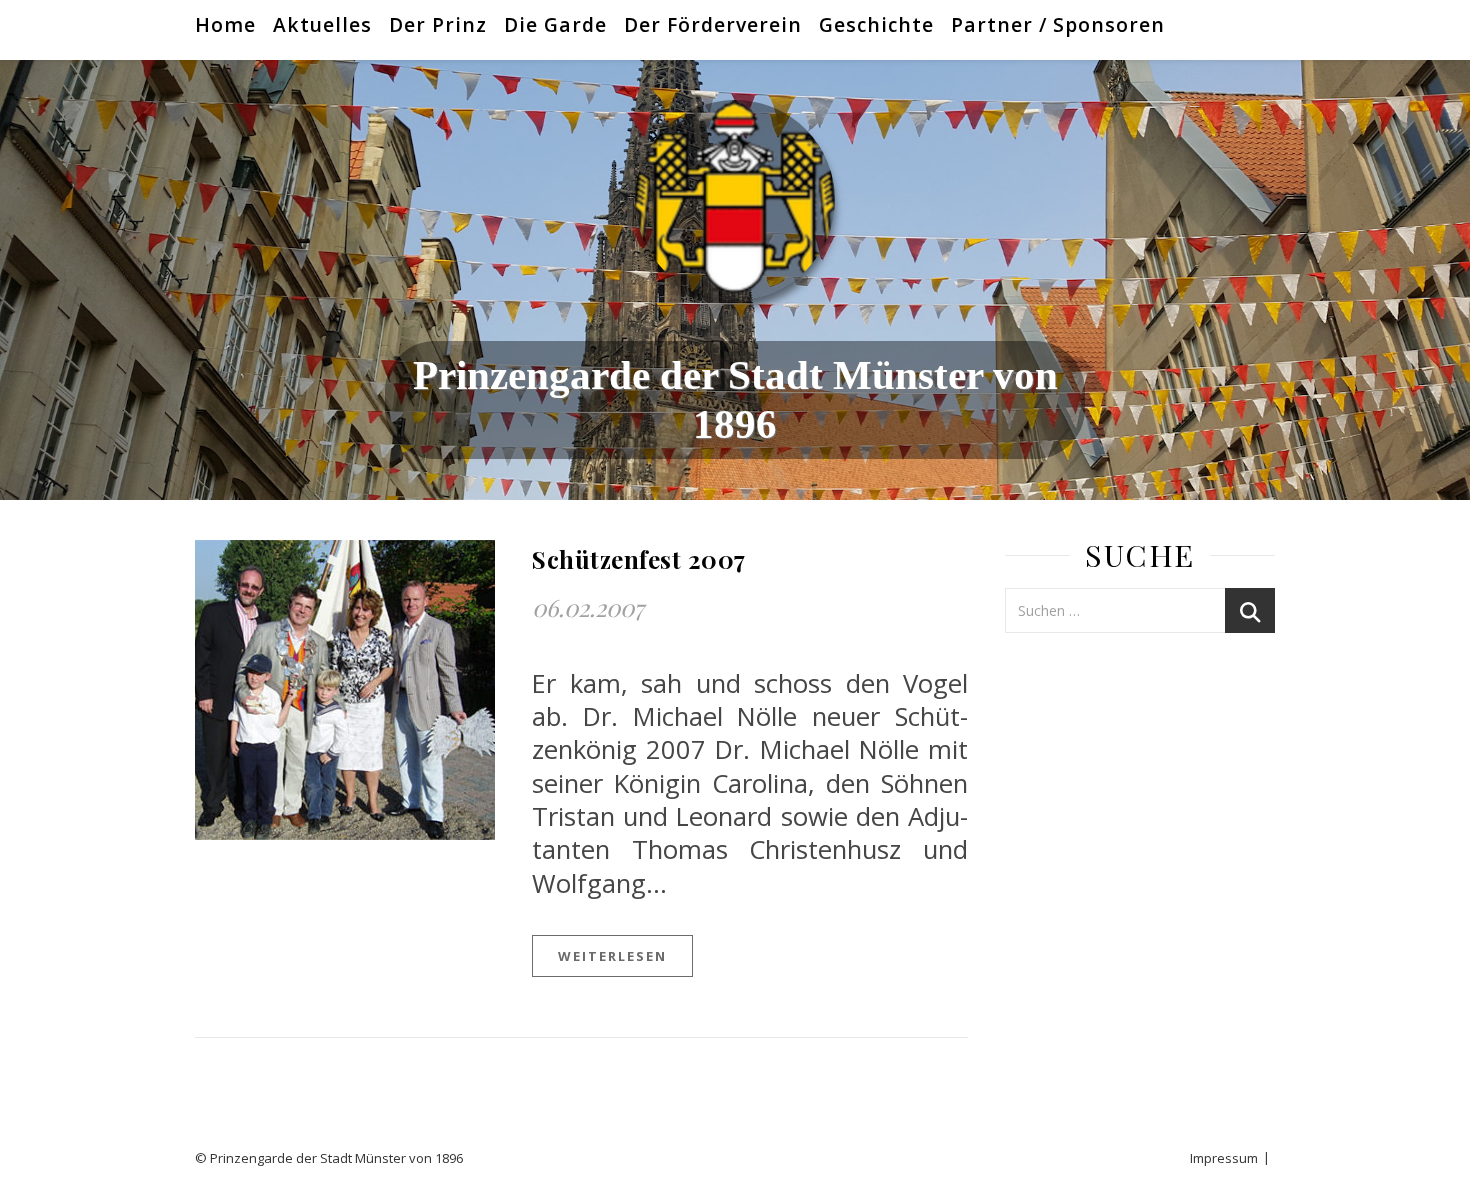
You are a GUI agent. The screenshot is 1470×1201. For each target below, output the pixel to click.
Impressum (1224, 1158)
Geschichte (876, 24)
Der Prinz (438, 24)
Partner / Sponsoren (1058, 24)
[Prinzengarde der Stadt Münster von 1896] (735, 200)
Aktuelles (322, 24)
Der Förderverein (713, 24)
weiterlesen (612, 956)
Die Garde (555, 24)
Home (225, 24)
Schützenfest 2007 (639, 559)
